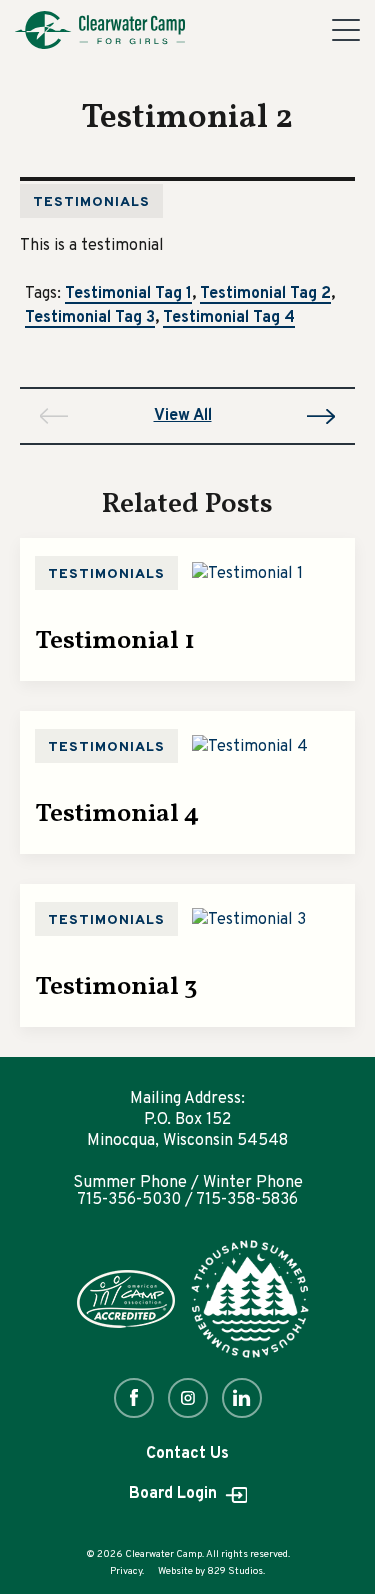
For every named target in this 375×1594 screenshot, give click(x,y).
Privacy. (127, 1572)
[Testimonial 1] (247, 574)
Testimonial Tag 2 (265, 295)
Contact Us (187, 1454)
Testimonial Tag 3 (90, 319)
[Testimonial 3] (249, 920)
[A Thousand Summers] (250, 1299)
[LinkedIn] (242, 1398)
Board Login (175, 1494)
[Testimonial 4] (250, 747)
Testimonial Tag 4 (229, 319)
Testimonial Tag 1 (128, 295)
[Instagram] (188, 1398)
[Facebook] (134, 1398)
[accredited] (126, 1299)
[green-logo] (100, 30)
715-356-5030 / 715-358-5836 (187, 1200)
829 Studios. (236, 1571)
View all (183, 416)
